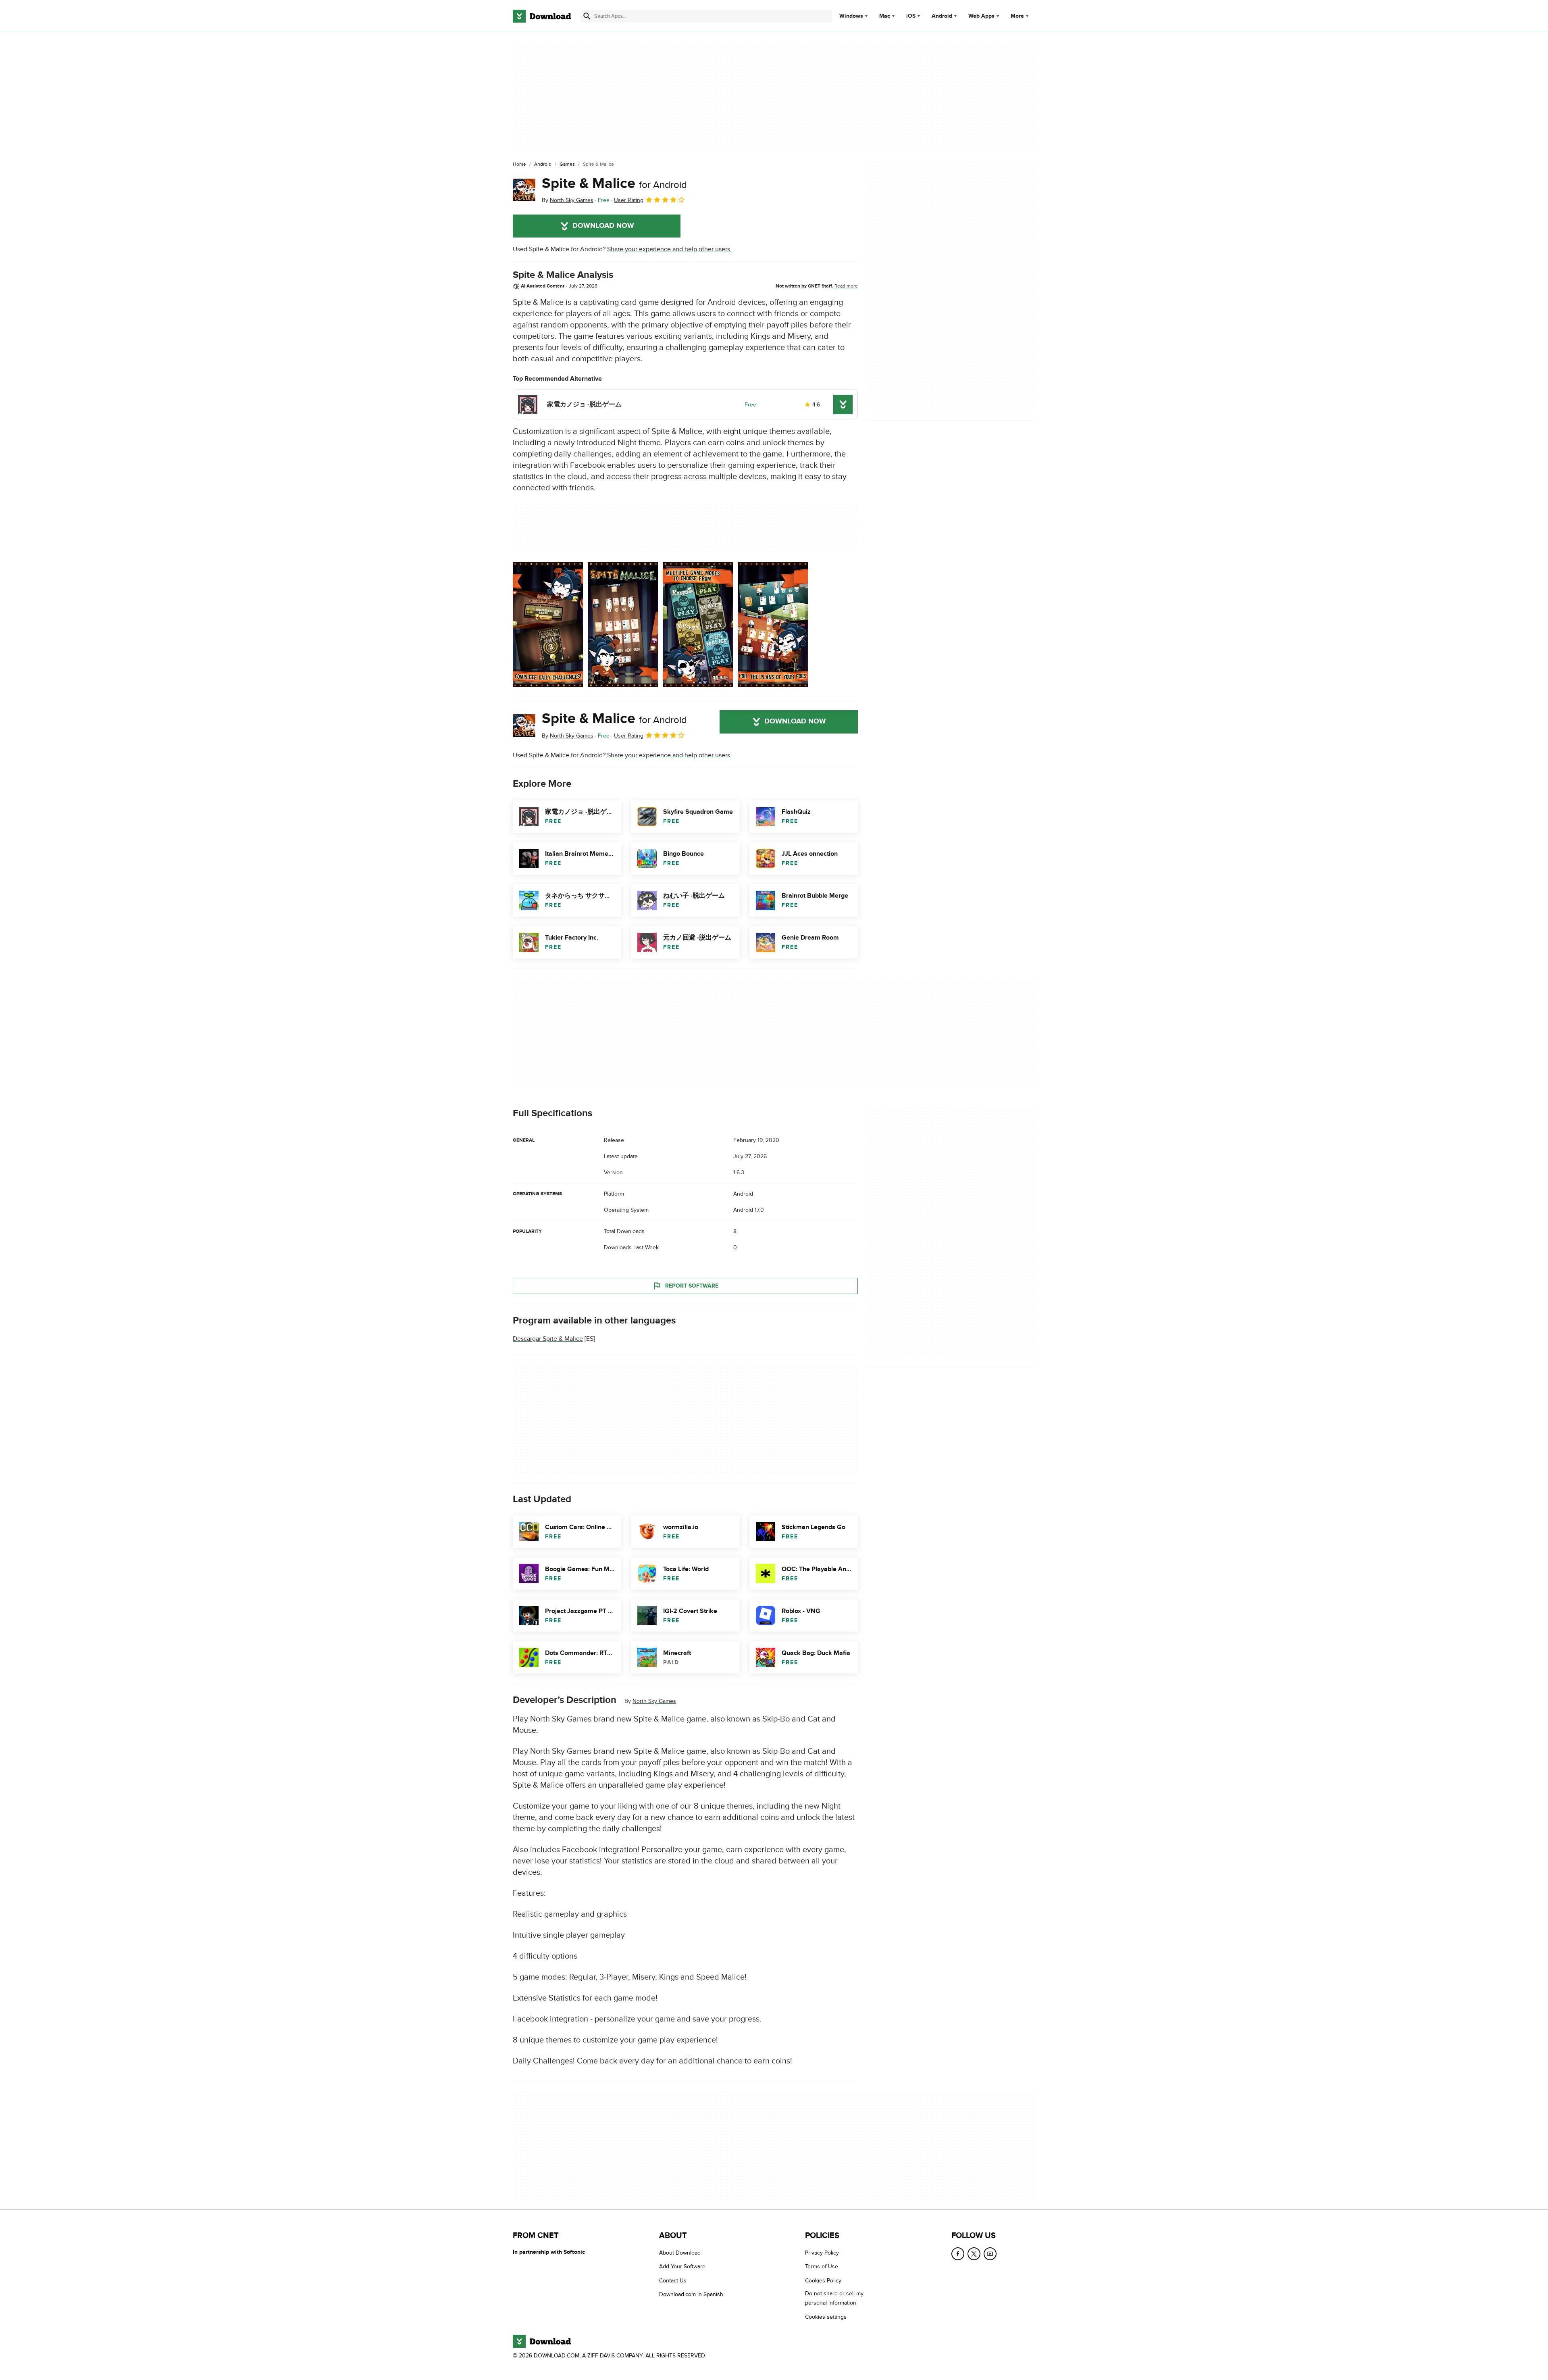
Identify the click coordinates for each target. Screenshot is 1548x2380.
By (568, 200)
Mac (885, 16)
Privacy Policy (822, 2253)
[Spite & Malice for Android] (524, 190)
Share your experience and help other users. (669, 249)
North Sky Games (654, 1701)
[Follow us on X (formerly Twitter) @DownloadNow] (974, 2254)
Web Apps (981, 16)
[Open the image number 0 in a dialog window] (548, 625)
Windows (851, 16)
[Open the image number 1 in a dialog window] (623, 625)
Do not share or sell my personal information (834, 2299)
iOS (911, 16)
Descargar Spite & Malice (548, 1339)
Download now (603, 226)
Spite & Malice (614, 183)
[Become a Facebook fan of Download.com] (958, 2254)
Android (942, 16)
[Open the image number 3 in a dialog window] (773, 625)
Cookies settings (826, 2317)
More (1017, 16)
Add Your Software (682, 2267)
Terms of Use (822, 2267)
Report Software (692, 1286)
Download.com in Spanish (691, 2295)
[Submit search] (587, 16)
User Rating (629, 200)
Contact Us (673, 2281)
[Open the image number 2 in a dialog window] (698, 625)
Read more (846, 286)
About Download (680, 2253)
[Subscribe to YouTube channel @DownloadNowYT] (990, 2254)
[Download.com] (542, 16)
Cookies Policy (823, 2281)
